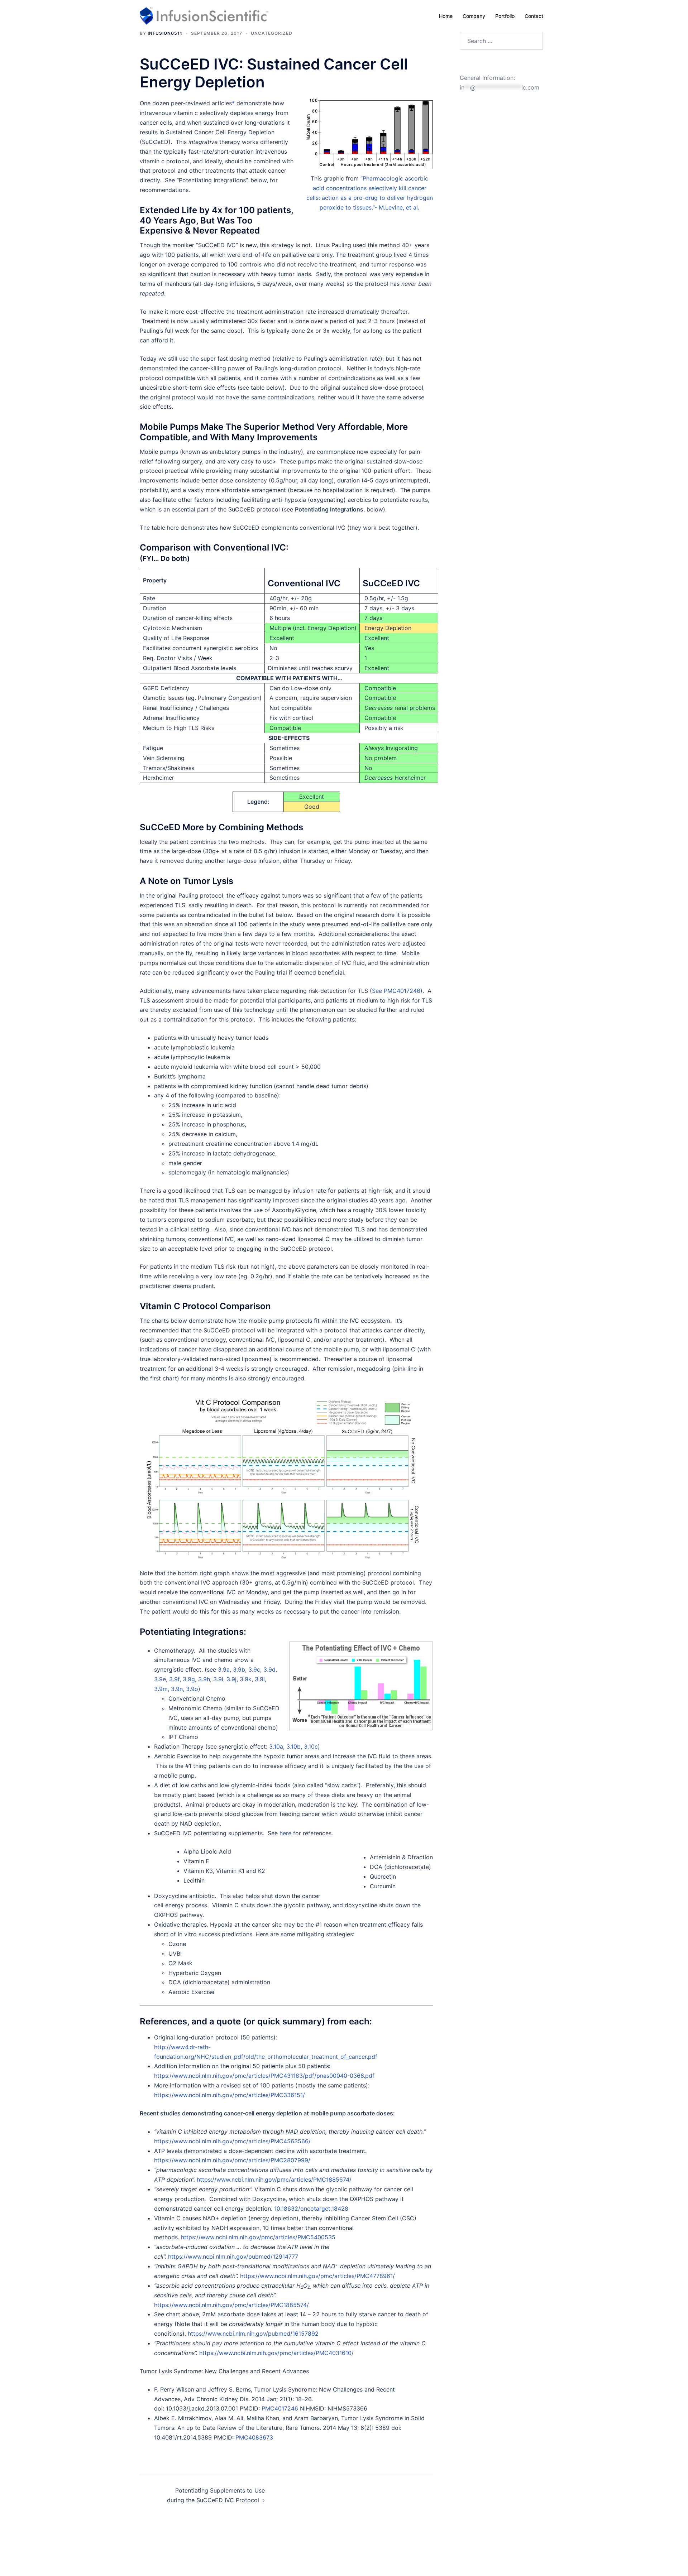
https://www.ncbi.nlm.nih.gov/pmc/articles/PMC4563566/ (232, 2141)
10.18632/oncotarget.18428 (311, 2209)
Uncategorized (272, 33)
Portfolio (505, 16)
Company (474, 16)
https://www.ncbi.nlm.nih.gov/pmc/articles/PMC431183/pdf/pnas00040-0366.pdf (264, 2076)
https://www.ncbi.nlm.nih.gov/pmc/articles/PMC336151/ (230, 2095)
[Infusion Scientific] (204, 15)
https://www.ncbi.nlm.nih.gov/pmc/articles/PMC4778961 (316, 2276)
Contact (534, 16)
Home (446, 16)
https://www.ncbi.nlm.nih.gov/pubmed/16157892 (253, 2334)
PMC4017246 (281, 2408)
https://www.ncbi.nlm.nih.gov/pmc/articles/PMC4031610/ (276, 2353)
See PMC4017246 (396, 991)
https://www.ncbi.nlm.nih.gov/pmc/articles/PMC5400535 (258, 2237)
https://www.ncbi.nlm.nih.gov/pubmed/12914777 (233, 2257)
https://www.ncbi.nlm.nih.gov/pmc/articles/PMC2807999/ (232, 2160)
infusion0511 (165, 33)
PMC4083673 (254, 2437)
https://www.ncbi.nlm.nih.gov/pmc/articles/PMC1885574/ (274, 2179)
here (286, 1833)
